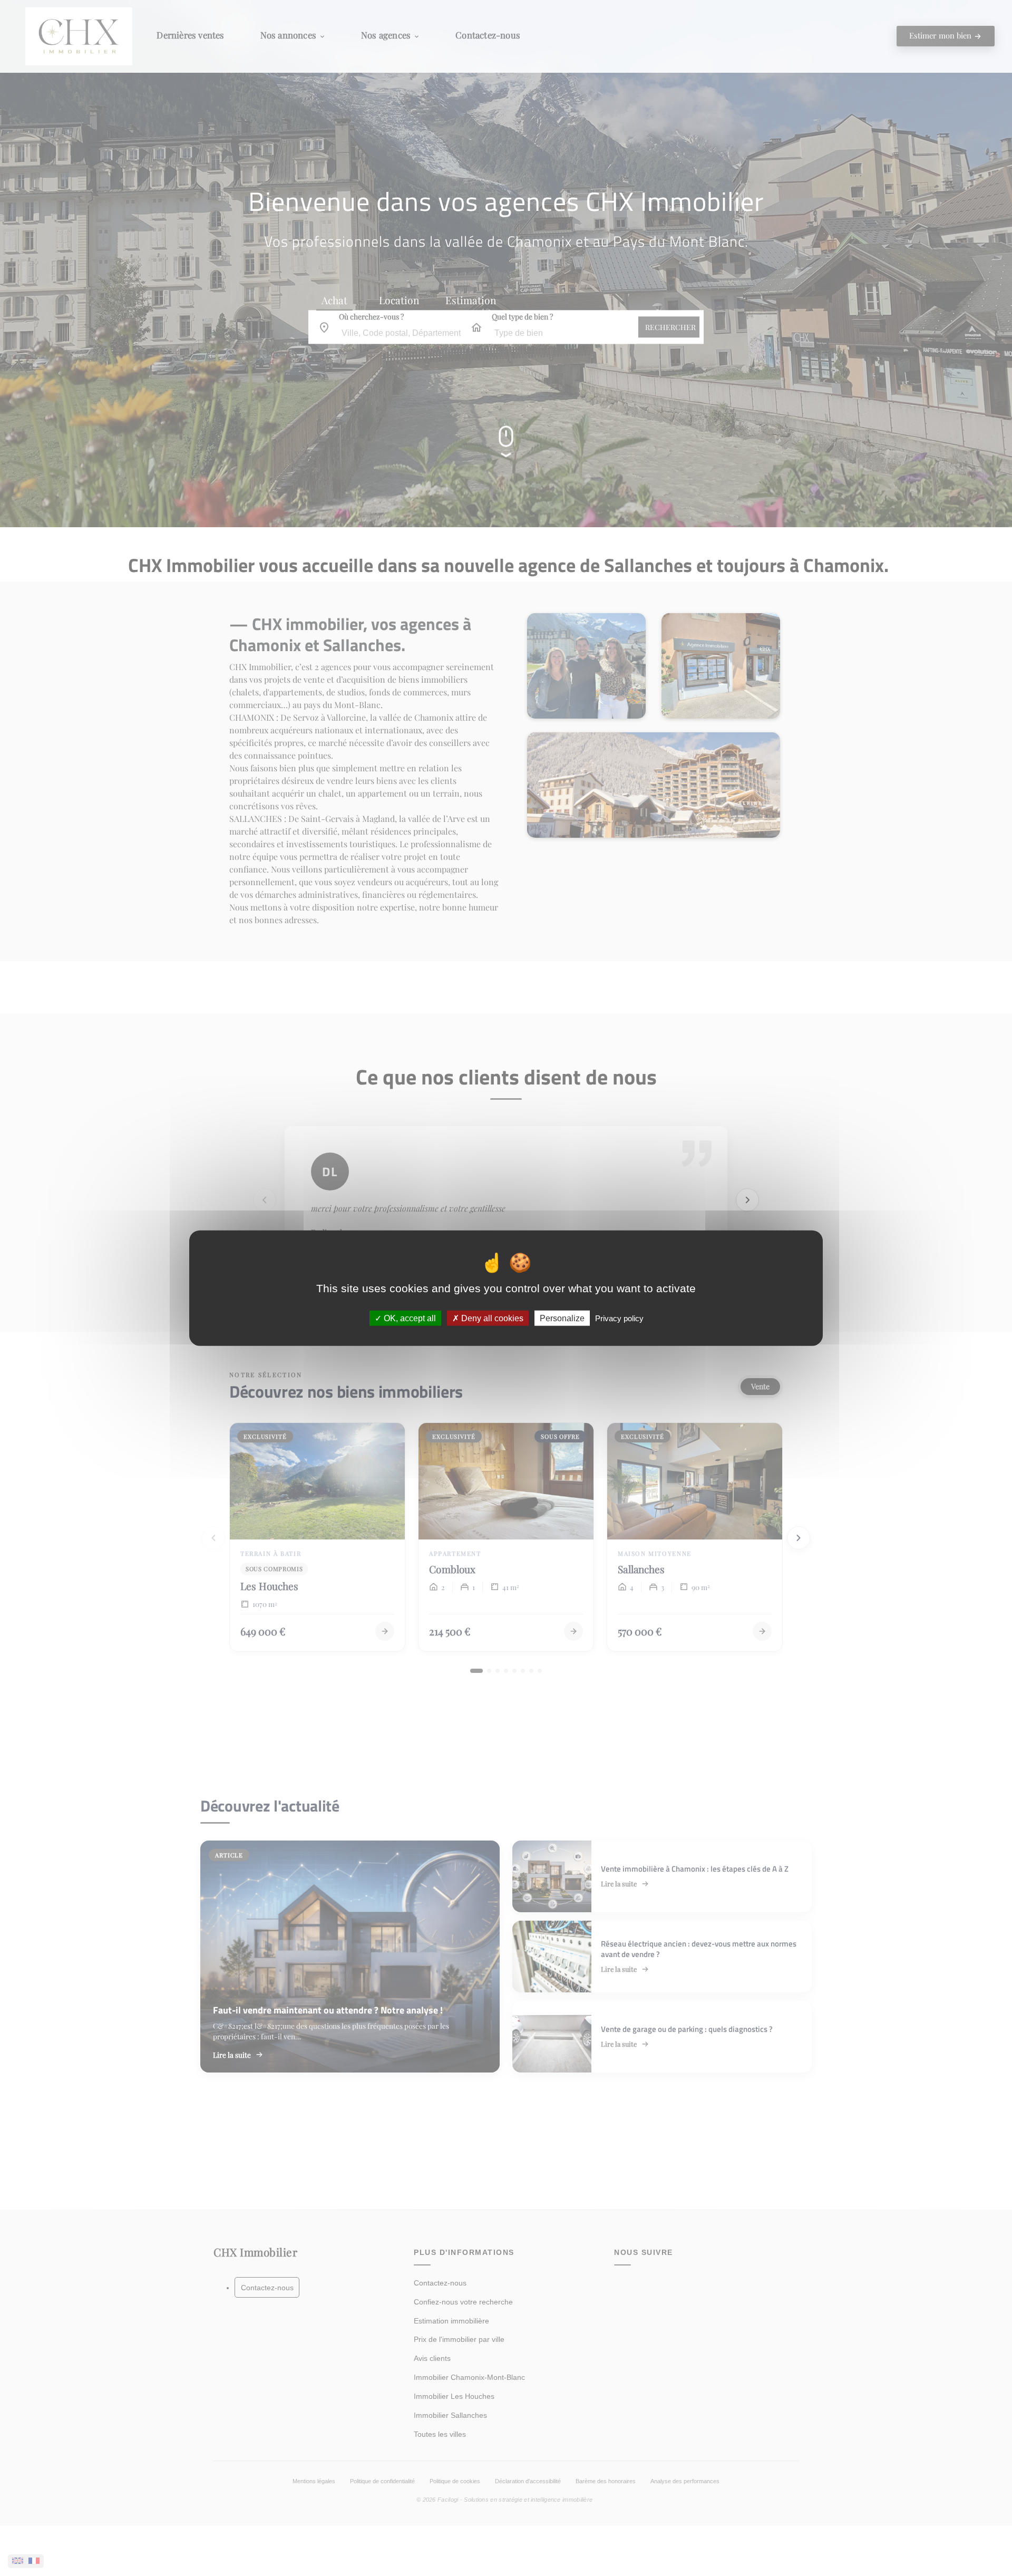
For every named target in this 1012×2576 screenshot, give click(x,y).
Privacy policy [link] (619, 1318)
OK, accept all (409, 1318)
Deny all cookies (491, 1318)
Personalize (562, 1318)
